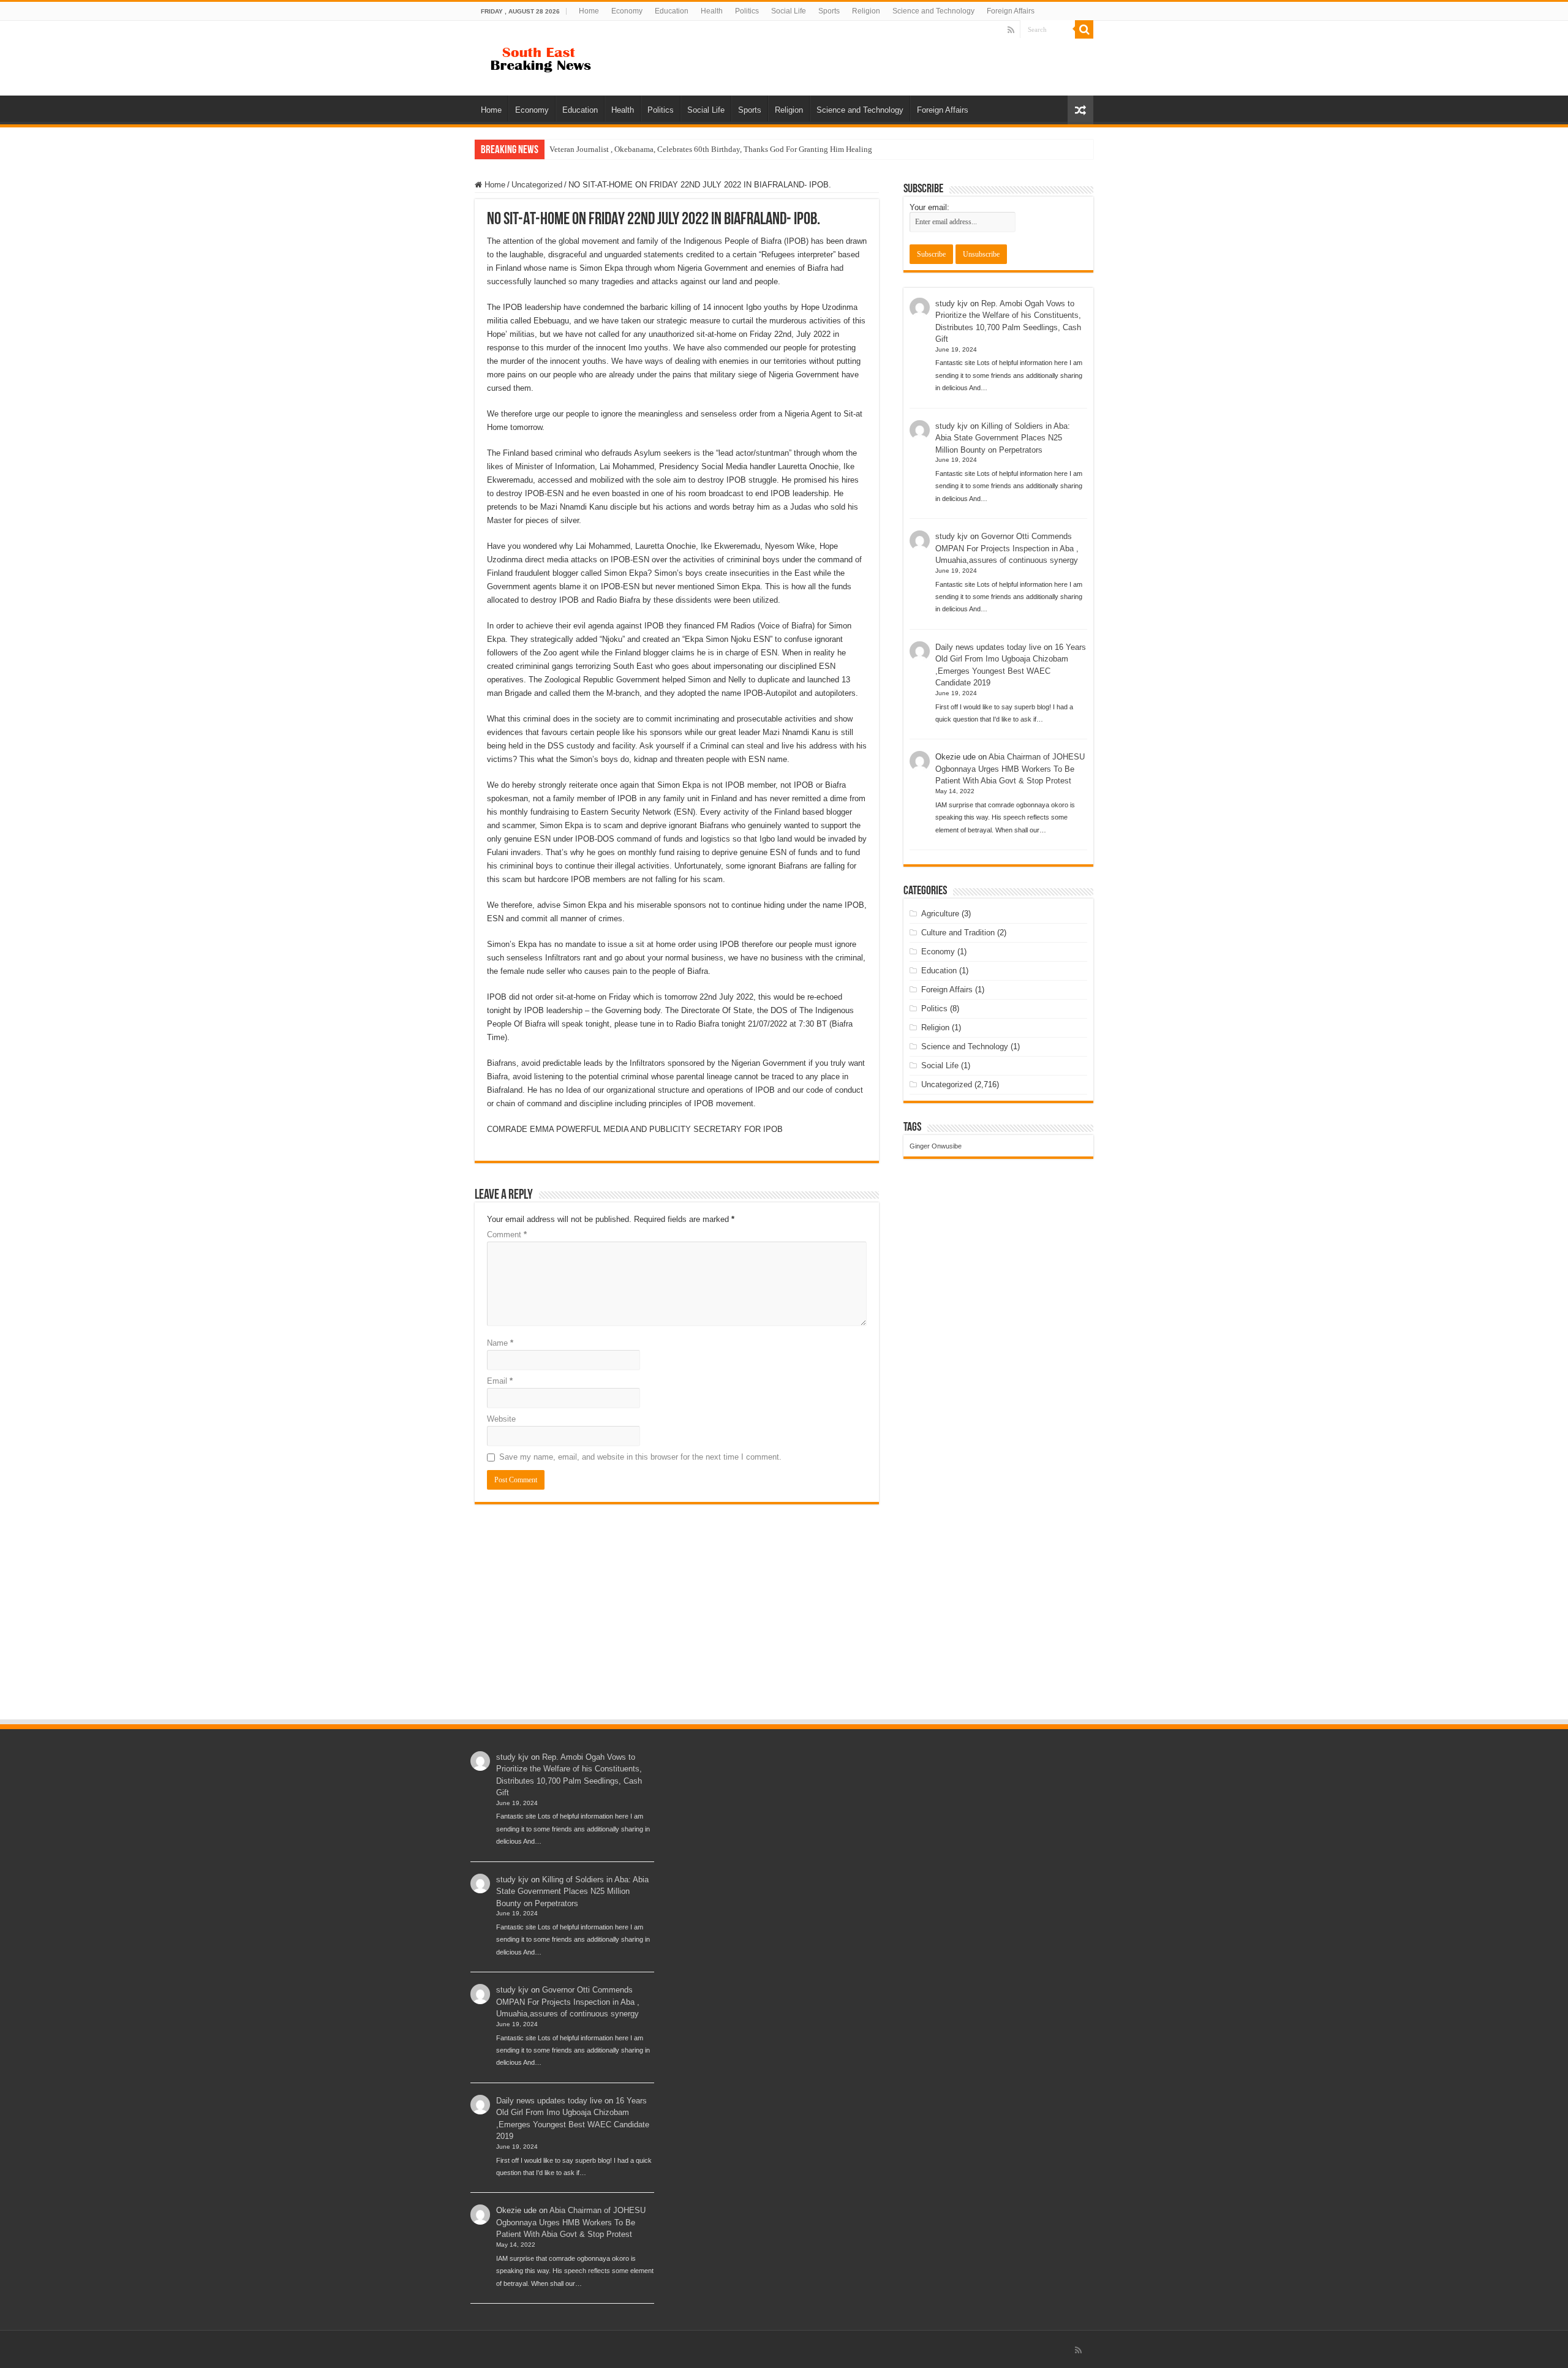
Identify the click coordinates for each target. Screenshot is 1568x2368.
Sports (829, 11)
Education (672, 11)
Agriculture (940, 914)
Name (500, 1343)
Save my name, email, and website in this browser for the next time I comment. (640, 1457)
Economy (627, 11)
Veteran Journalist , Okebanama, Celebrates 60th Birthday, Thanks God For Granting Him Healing (711, 149)
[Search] (1084, 29)
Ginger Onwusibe (936, 1146)
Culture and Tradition (958, 933)
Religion (866, 11)
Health (712, 11)
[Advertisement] (784, 1626)
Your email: (929, 207)
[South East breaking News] (545, 57)
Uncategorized (537, 185)
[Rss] (1011, 30)
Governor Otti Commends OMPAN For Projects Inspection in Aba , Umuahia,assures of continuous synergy (1007, 548)
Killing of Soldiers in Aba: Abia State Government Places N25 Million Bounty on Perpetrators (1003, 438)
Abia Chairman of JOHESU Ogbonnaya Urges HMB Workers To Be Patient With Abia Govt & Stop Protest (1010, 769)
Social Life (789, 11)
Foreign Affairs (1011, 11)
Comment (507, 1235)
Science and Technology (933, 11)
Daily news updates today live (988, 647)
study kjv (952, 304)
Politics (747, 11)
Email (500, 1381)
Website (501, 1419)
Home (589, 11)
